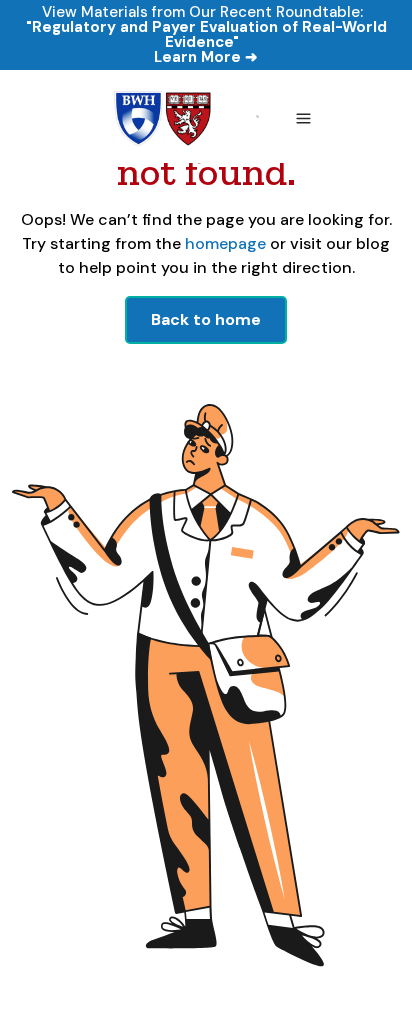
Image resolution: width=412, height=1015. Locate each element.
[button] (303, 117)
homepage (223, 243)
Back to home (206, 319)
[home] (160, 116)
